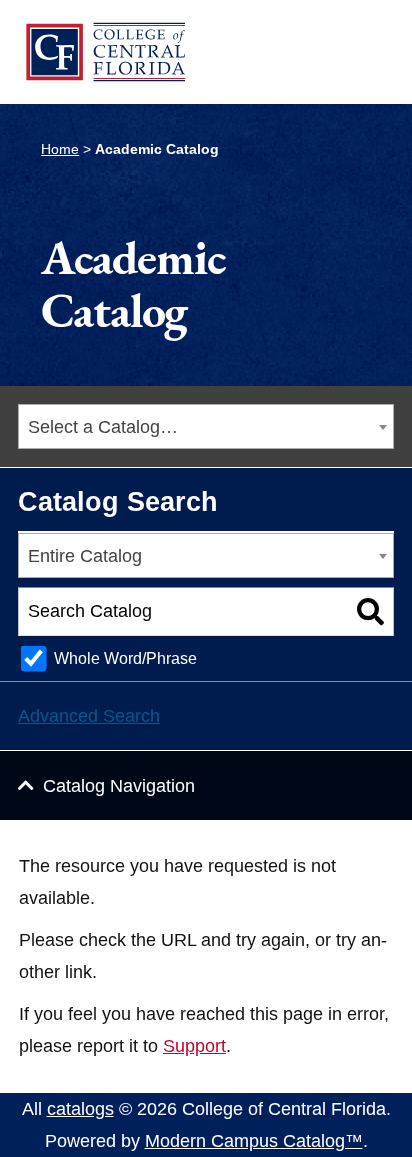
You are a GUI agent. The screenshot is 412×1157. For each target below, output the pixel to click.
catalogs (80, 1109)
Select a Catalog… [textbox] (103, 427)
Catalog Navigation (119, 786)
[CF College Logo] (105, 51)
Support (194, 1046)
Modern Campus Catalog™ (254, 1141)
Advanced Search (89, 716)
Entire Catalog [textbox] (85, 556)
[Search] (370, 612)
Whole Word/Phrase (125, 658)
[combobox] (206, 426)
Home (60, 149)
